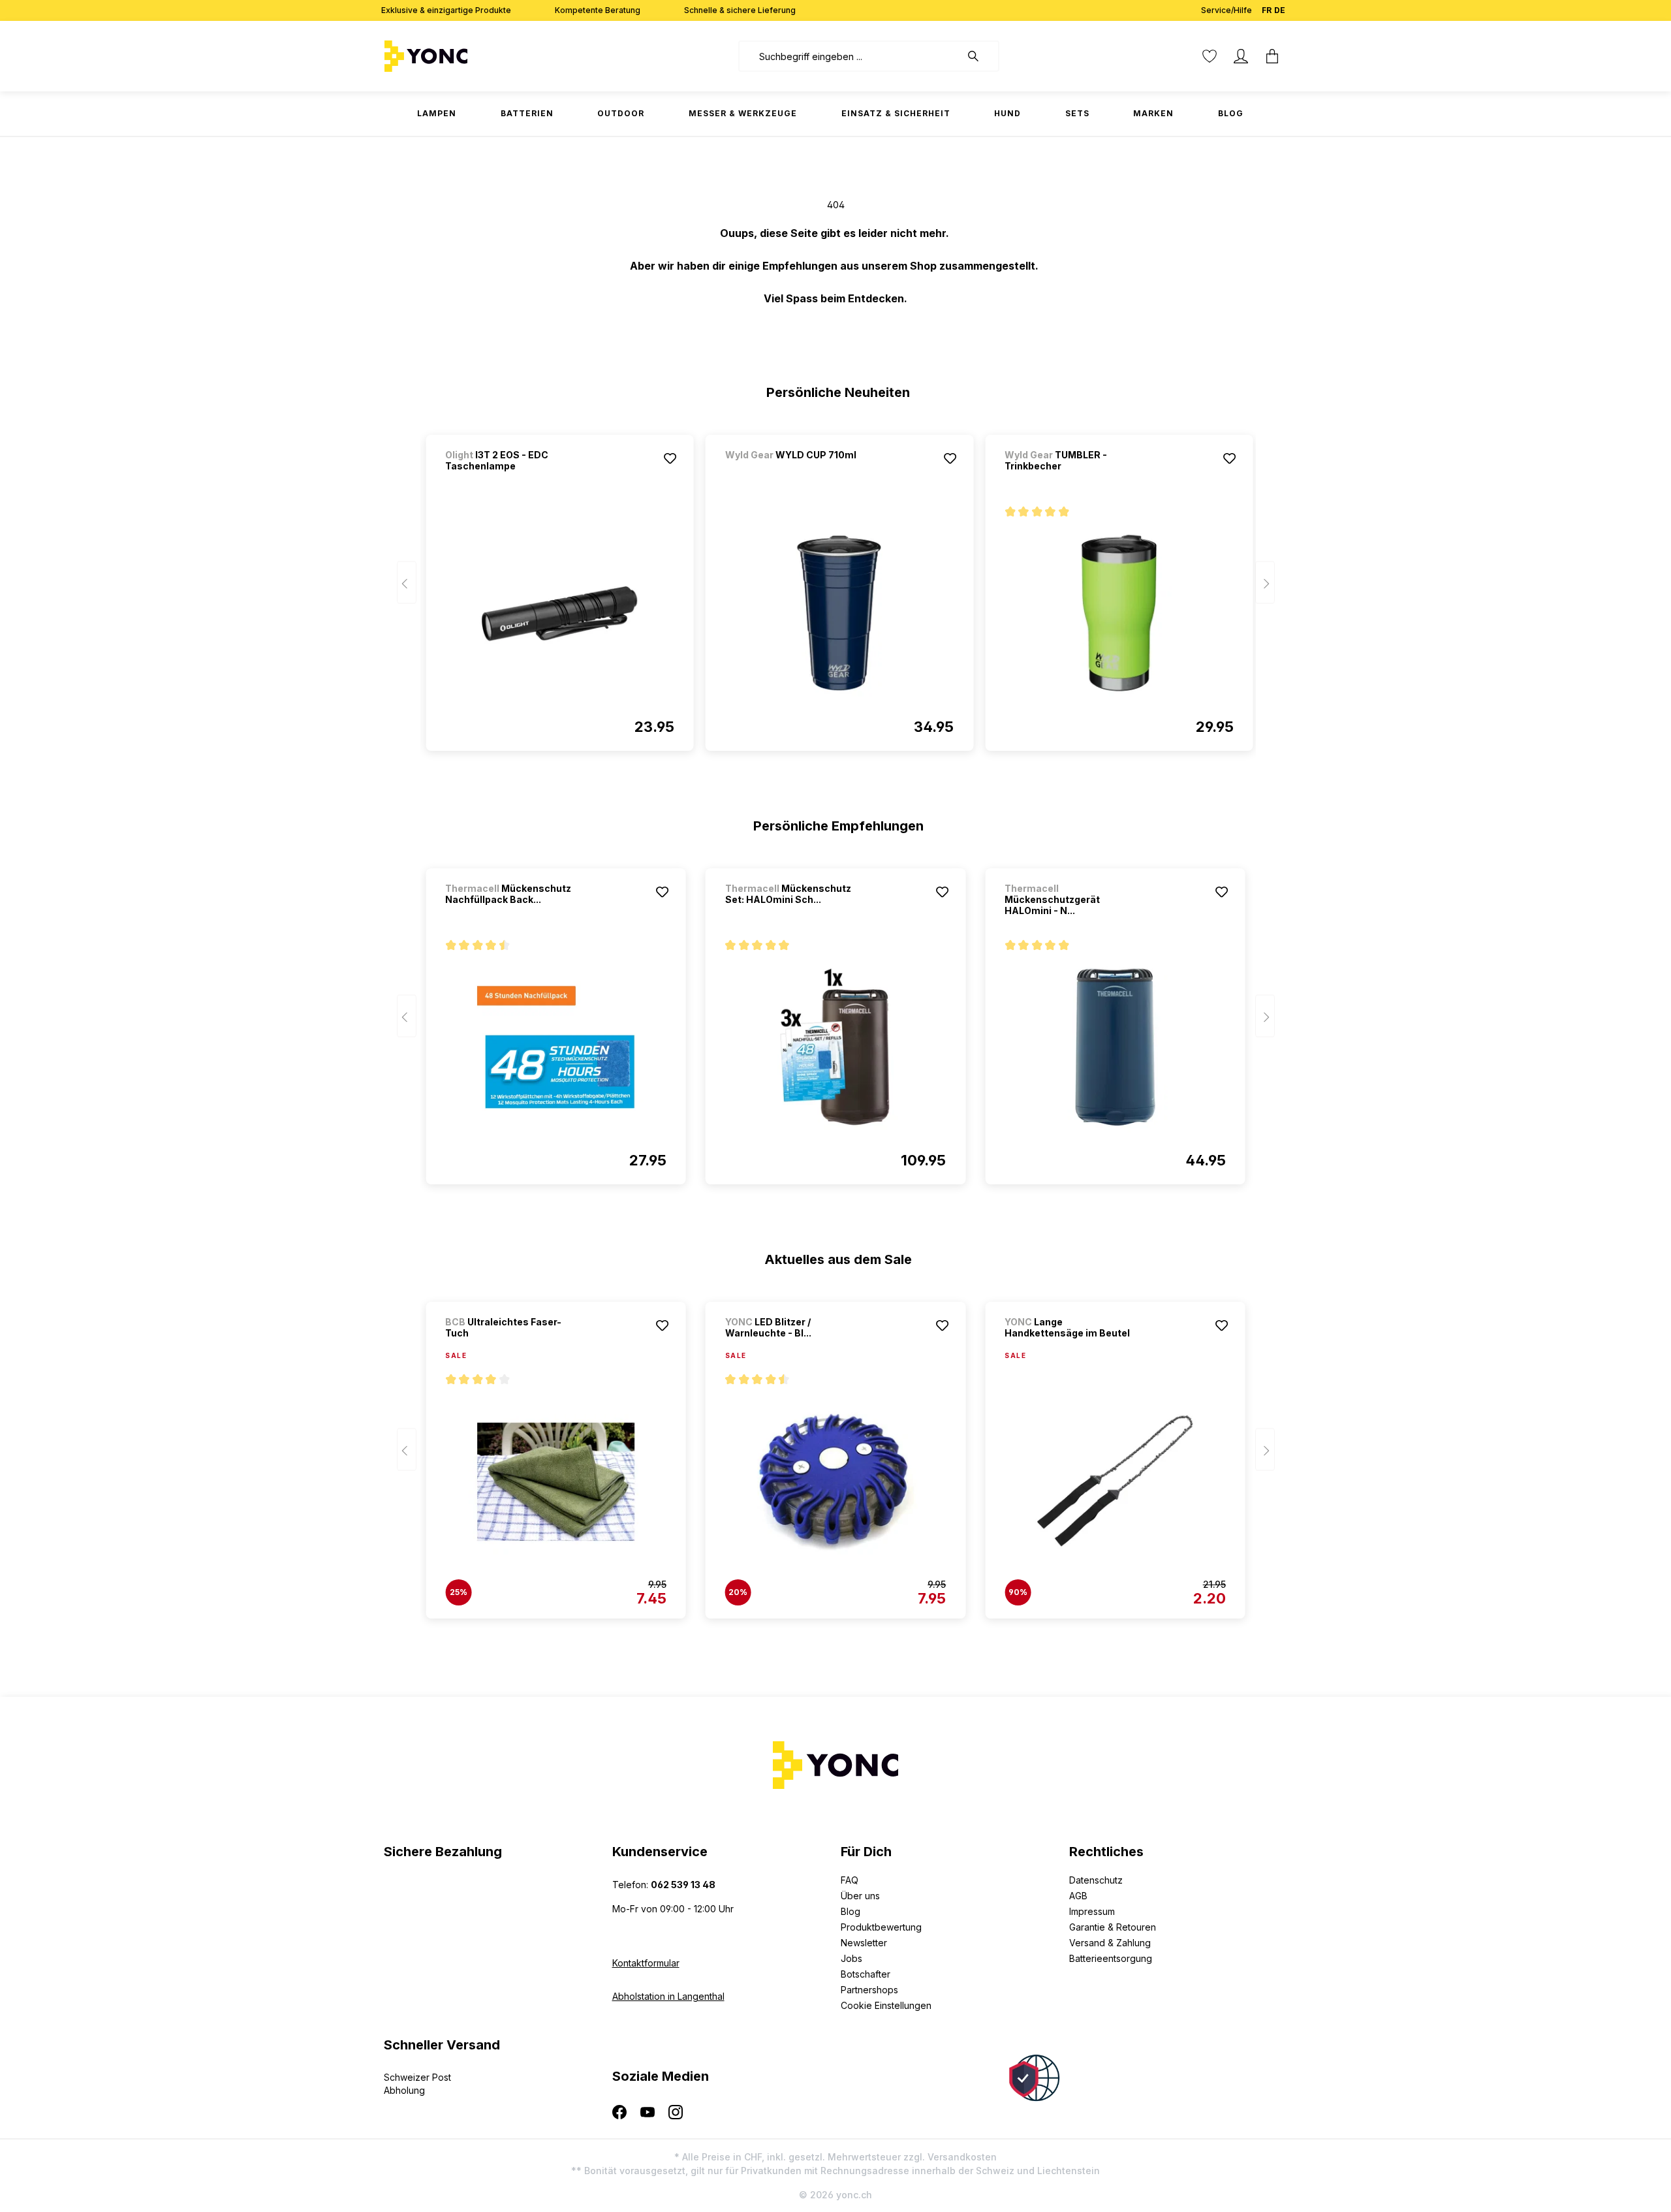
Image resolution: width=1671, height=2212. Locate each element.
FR (1267, 10)
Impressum (1092, 1911)
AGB (1078, 1896)
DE (1280, 10)
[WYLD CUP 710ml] (794, 472)
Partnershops (869, 1990)
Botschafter (866, 1974)
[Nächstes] (1265, 583)
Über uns (860, 1896)
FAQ (850, 1880)
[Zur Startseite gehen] (467, 56)
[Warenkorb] (1272, 56)
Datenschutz (1096, 1880)
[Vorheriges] (407, 583)
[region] (836, 587)
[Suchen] (980, 56)
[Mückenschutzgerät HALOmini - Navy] (1115, 1047)
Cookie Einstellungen (886, 2005)
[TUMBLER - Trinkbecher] (1119, 614)
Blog (851, 1911)
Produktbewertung (881, 1927)
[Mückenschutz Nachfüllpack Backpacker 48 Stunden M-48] (555, 1047)
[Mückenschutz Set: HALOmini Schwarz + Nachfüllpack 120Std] (835, 1047)
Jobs (851, 1958)
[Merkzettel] (1210, 56)
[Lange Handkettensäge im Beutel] (1115, 1481)
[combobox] (850, 56)
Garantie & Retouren (1113, 1927)
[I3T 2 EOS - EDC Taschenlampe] (559, 614)
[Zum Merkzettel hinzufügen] (670, 458)
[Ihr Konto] (1241, 56)
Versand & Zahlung (1110, 1943)
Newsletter (864, 1943)
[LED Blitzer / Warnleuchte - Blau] (835, 1481)
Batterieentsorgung (1111, 1958)
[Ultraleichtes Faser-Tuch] (555, 1481)
